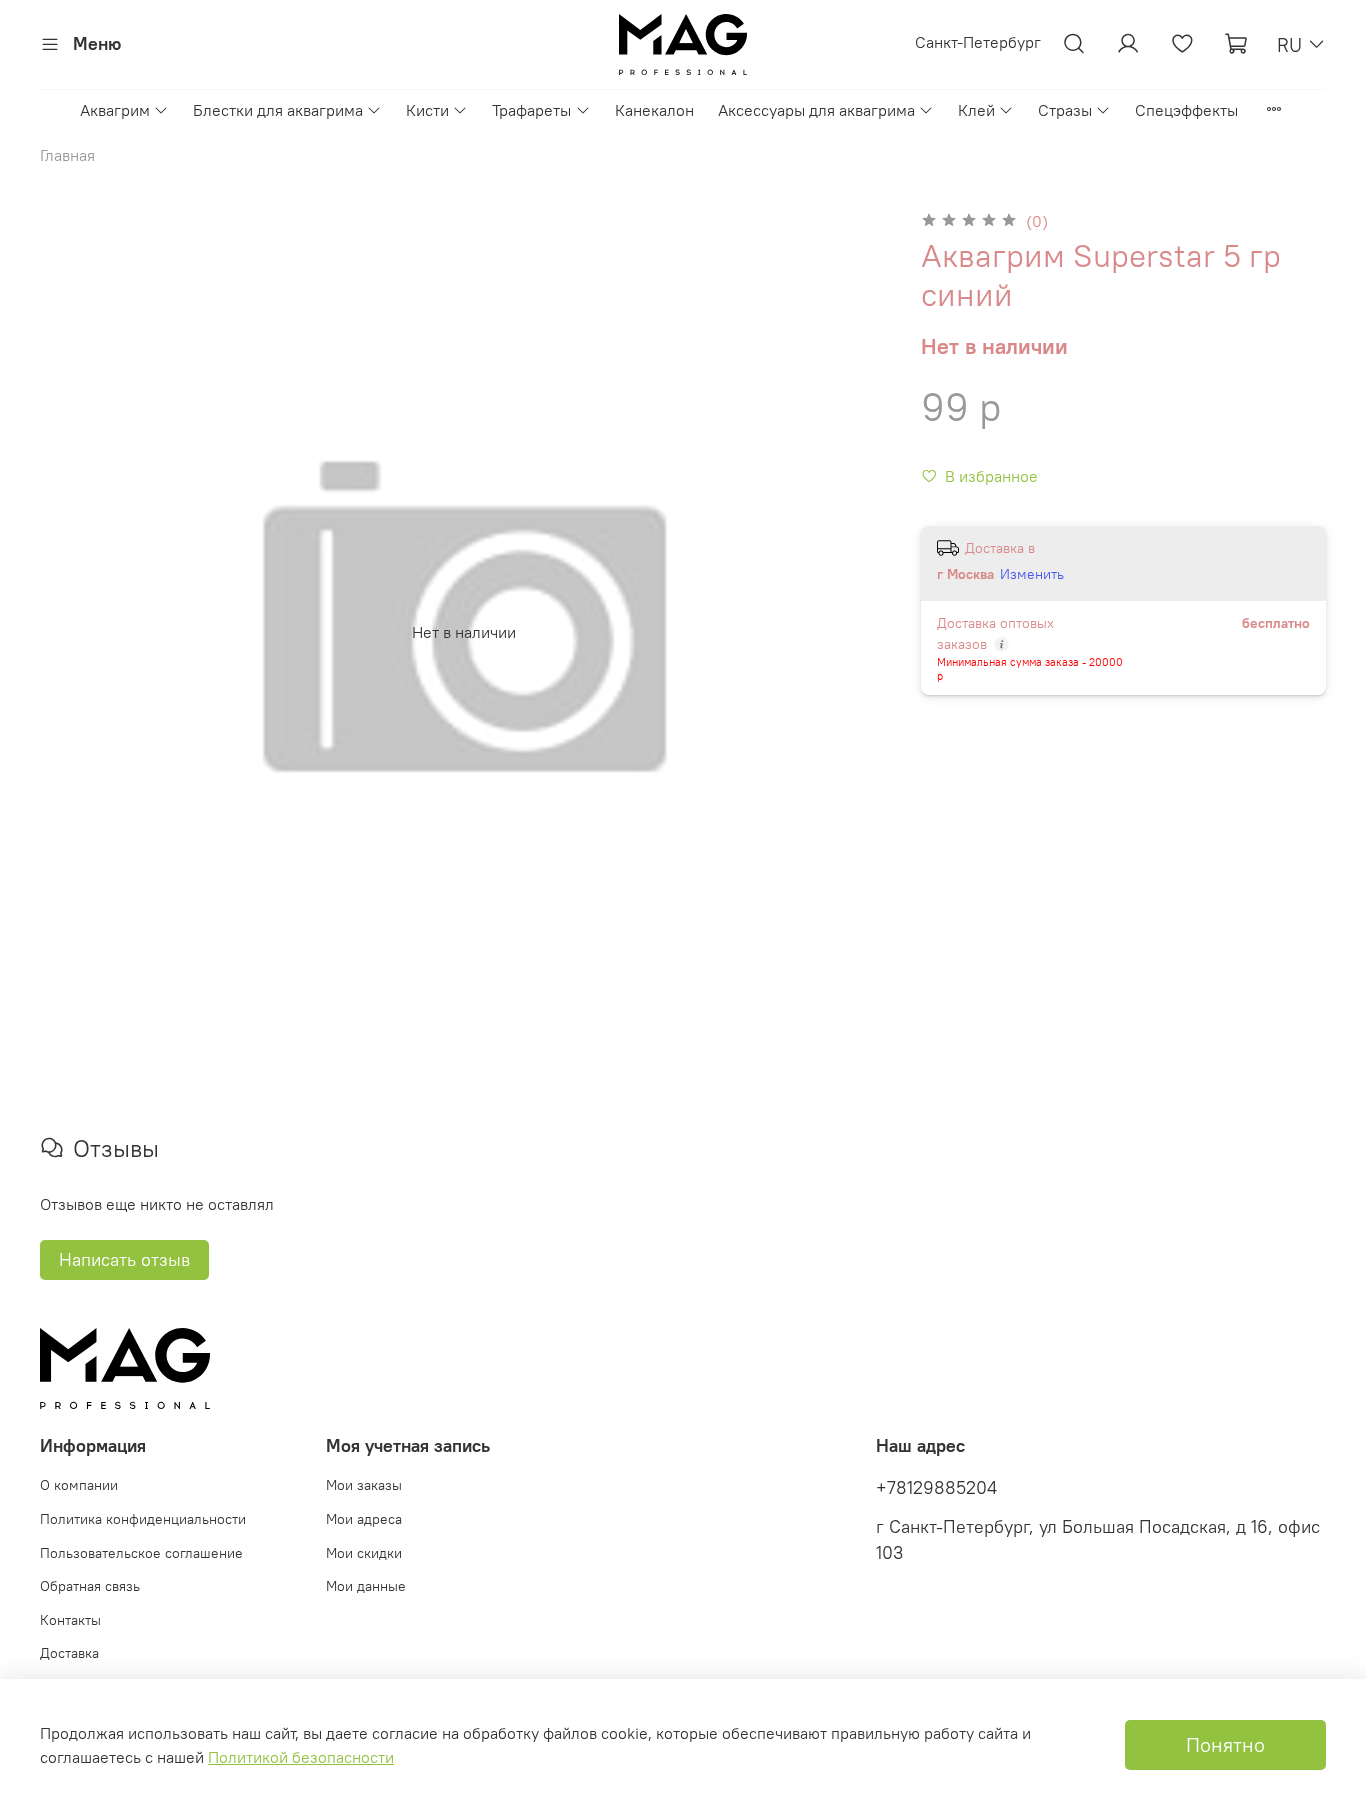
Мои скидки (364, 1553)
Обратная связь (90, 1586)
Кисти (427, 110)
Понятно (1225, 1744)
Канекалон (654, 110)
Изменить (1032, 574)
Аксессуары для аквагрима (816, 110)
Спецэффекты (1186, 110)
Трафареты (531, 110)
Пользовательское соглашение (141, 1553)
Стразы (1065, 110)
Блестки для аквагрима (278, 110)
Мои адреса (364, 1519)
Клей (976, 110)
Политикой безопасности (301, 1757)
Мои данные (366, 1586)
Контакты (70, 1620)
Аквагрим (115, 110)
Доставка (69, 1653)
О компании (79, 1485)
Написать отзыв (124, 1259)
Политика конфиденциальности (143, 1519)
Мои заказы (364, 1485)
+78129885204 (936, 1488)
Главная (67, 155)
